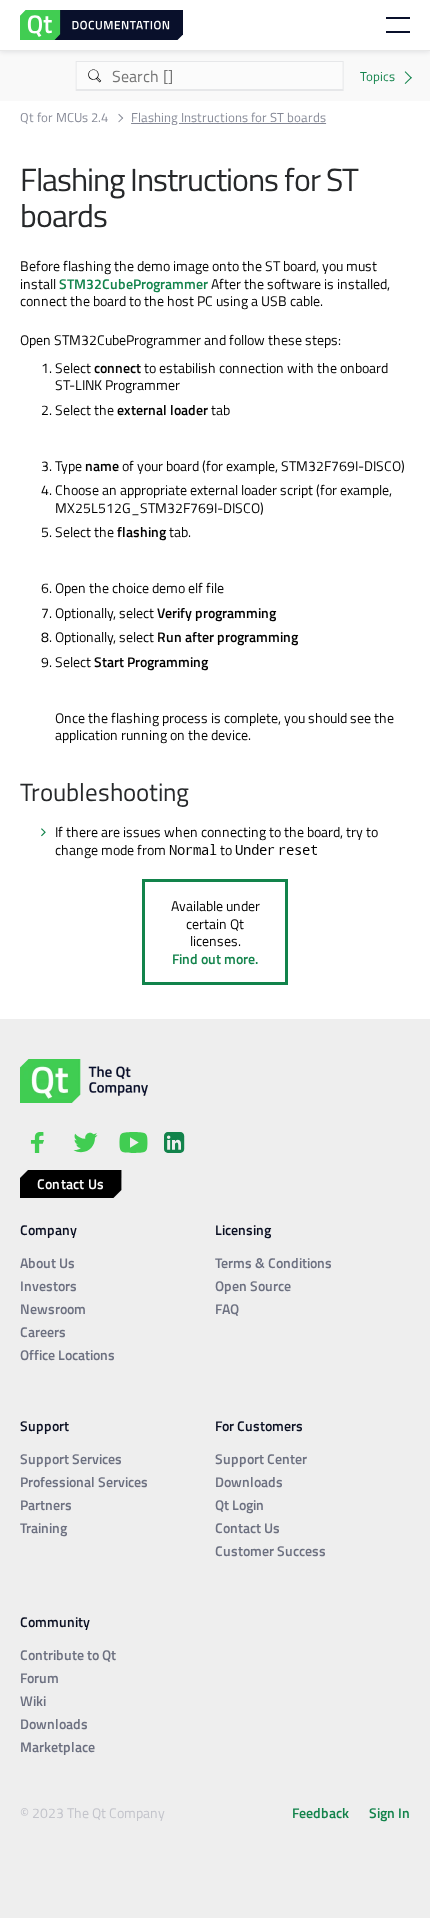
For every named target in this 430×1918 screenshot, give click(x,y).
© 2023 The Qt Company (92, 1812)
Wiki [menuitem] (33, 1700)
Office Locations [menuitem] (67, 1354)
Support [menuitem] (44, 1425)
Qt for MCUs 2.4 (64, 117)
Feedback (320, 1812)
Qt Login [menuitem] (239, 1504)
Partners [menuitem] (46, 1504)
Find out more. (215, 958)
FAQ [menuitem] (227, 1308)
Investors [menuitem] (48, 1285)
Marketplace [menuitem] (57, 1746)
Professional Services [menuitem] (84, 1481)
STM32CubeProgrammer (133, 283)
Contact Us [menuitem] (247, 1527)
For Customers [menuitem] (259, 1425)
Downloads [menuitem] (249, 1481)
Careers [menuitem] (43, 1331)
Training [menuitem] (43, 1527)
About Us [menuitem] (47, 1262)
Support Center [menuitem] (261, 1458)
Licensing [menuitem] (243, 1229)
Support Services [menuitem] (71, 1458)
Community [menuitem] (55, 1621)
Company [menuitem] (48, 1229)
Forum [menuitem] (39, 1677)
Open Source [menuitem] (253, 1285)
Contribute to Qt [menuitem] (68, 1654)
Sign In (389, 1812)
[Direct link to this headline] (199, 794)
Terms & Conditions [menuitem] (273, 1262)
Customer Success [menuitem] (270, 1550)
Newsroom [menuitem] (53, 1308)
